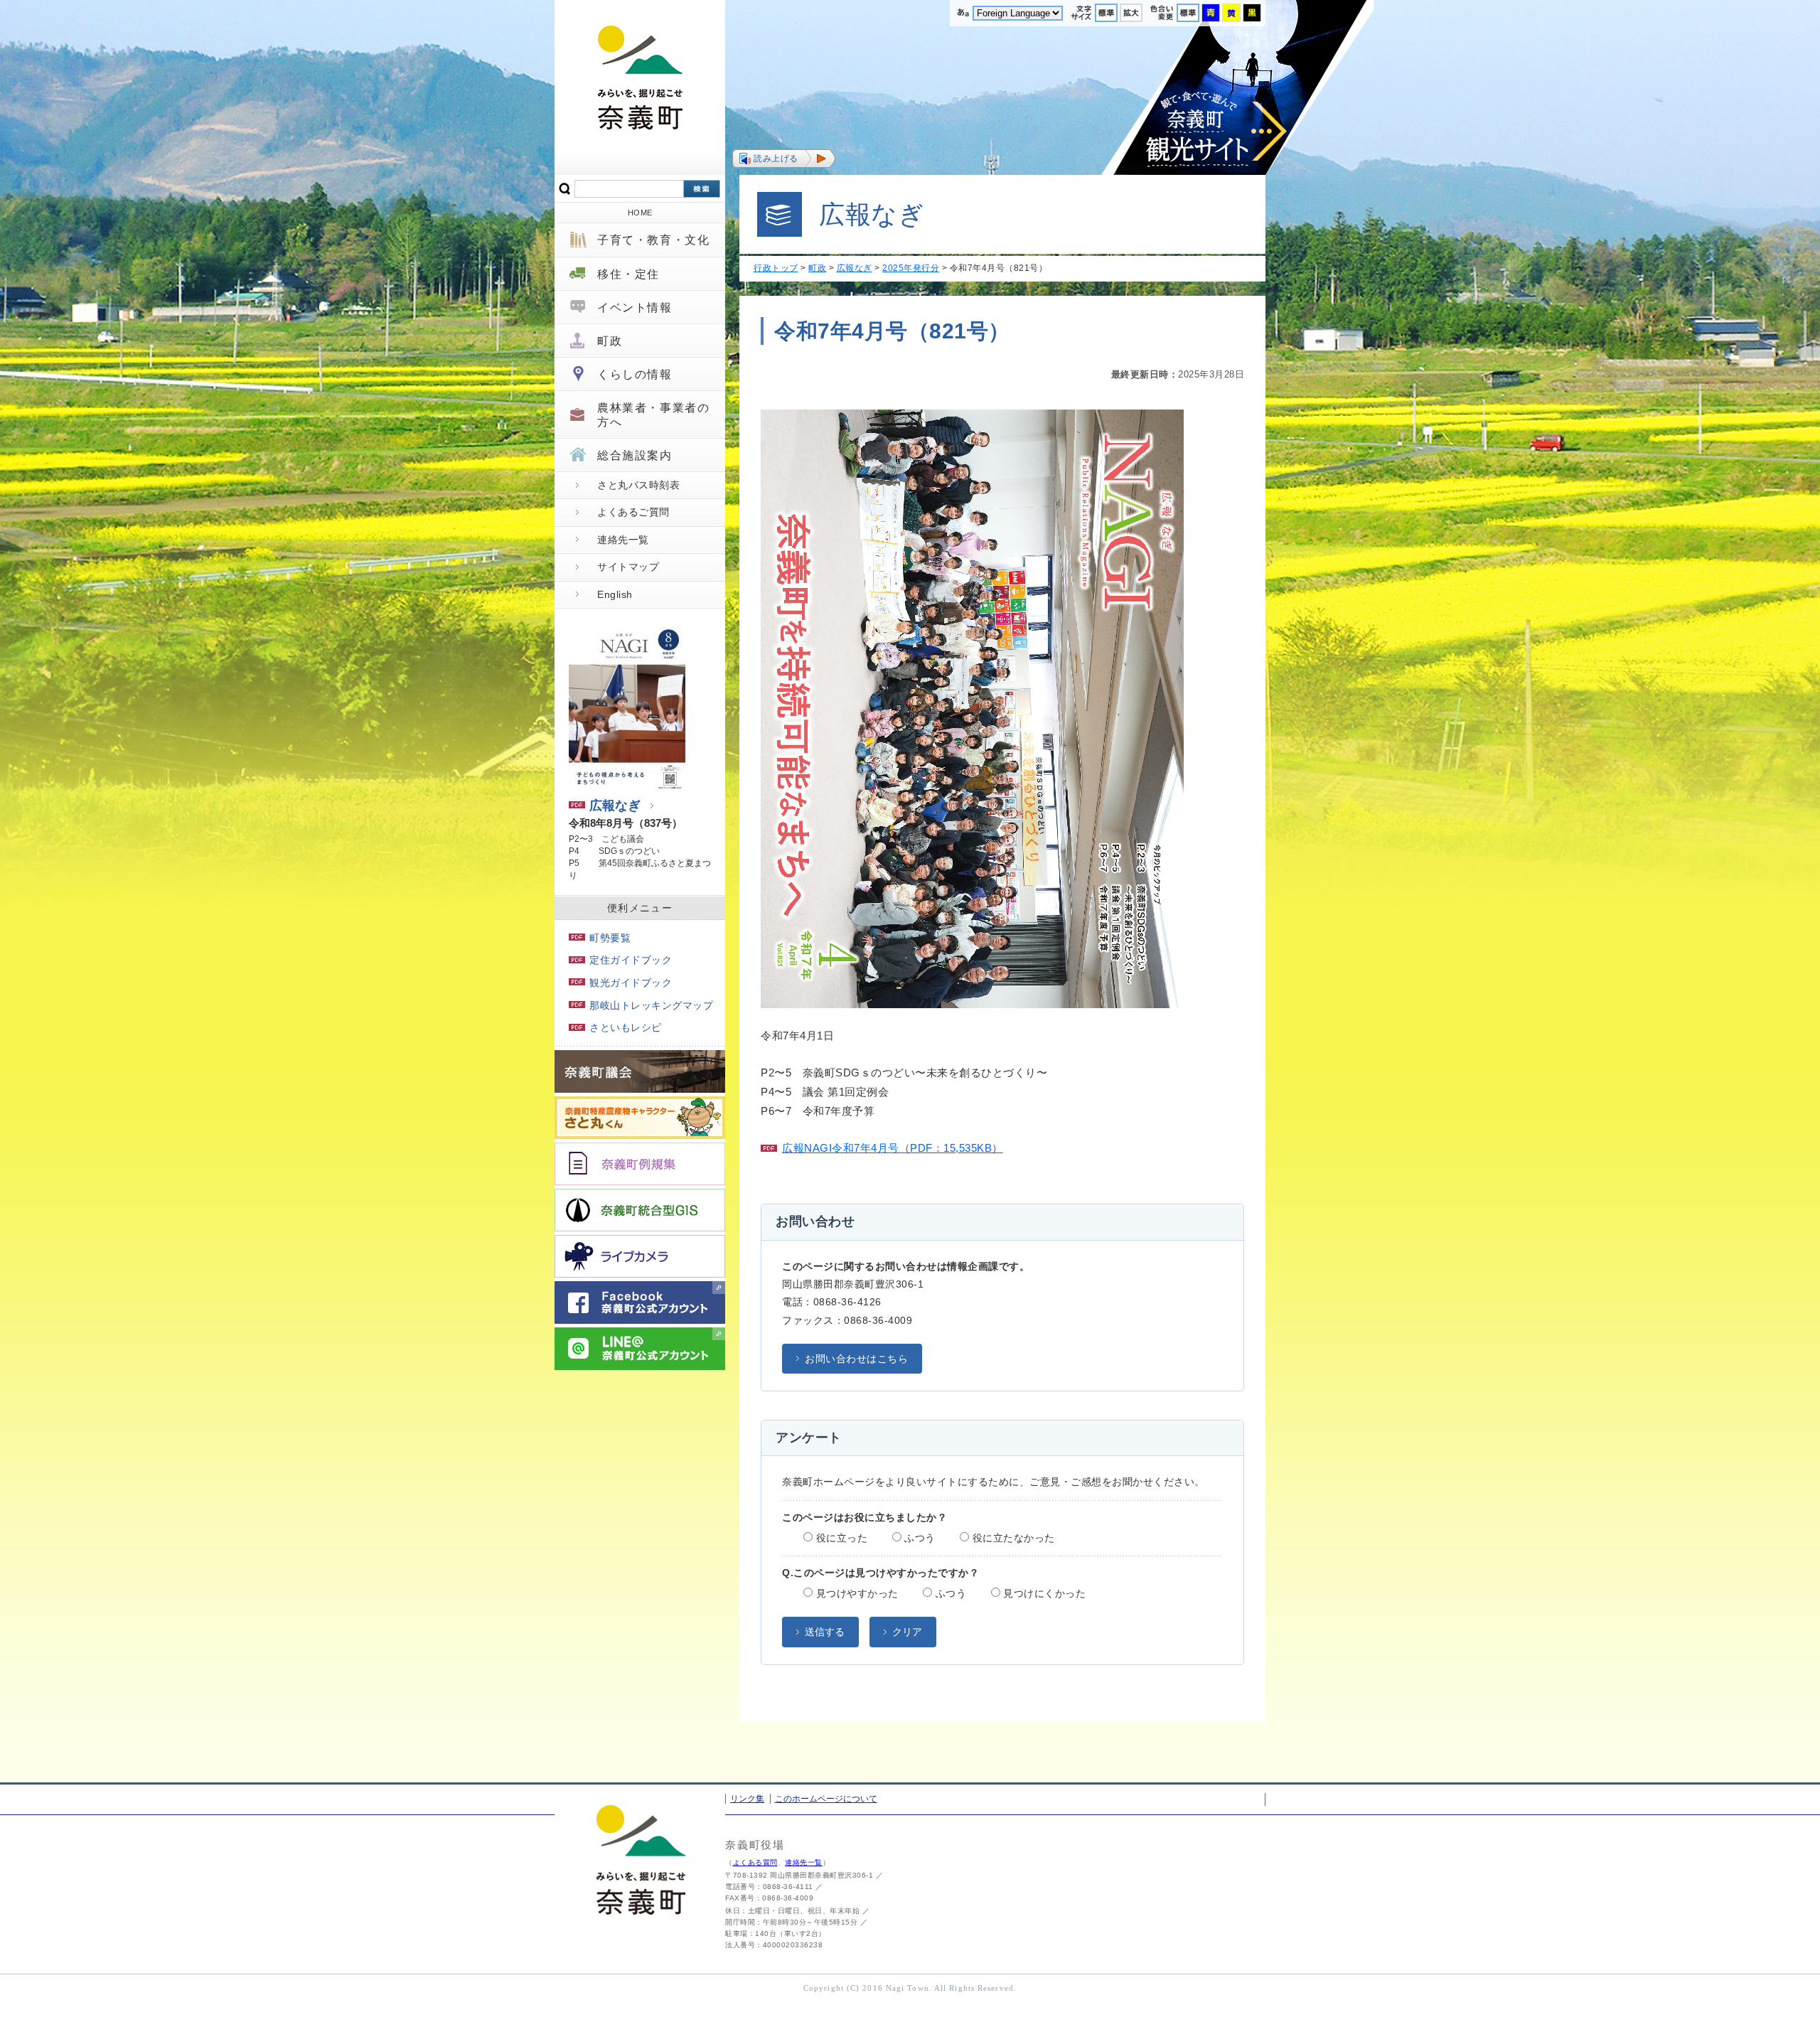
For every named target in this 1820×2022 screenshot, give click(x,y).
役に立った (840, 1538)
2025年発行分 (911, 268)
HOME (640, 213)
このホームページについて (826, 1799)
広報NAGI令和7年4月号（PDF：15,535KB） (893, 1148)
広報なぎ (615, 806)
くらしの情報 (635, 374)
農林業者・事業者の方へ (653, 414)
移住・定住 (628, 274)
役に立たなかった (1012, 1538)
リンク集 (747, 1799)
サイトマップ (628, 567)
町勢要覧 (610, 938)
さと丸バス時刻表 (638, 485)
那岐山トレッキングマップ (651, 1005)
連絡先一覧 (623, 540)
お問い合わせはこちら (856, 1359)
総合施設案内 (635, 455)
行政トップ (776, 268)
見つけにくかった (1043, 1593)
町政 (610, 341)
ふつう (919, 1538)
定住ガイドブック (631, 960)
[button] (784, 159)
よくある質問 (755, 1862)
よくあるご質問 (633, 512)
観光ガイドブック (631, 983)
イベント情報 (635, 307)
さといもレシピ (626, 1027)
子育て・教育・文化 (653, 240)
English (615, 594)
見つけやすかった (856, 1593)
